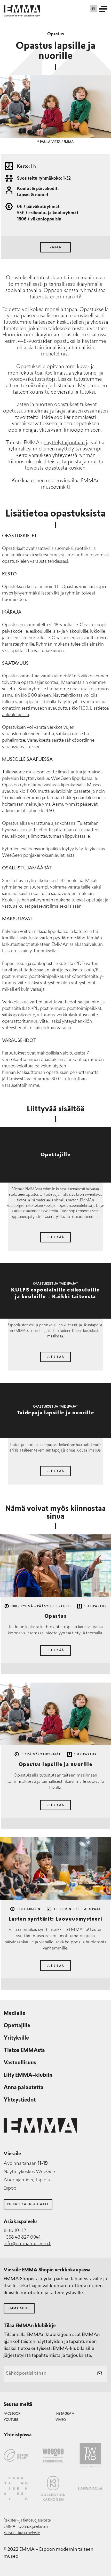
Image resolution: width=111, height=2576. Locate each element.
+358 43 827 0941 (22, 2238)
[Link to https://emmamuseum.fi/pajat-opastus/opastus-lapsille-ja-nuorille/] (55, 1714)
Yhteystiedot (20, 2100)
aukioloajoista (16, 715)
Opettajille (17, 2026)
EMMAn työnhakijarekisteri (26, 2527)
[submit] (100, 2374)
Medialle (14, 2014)
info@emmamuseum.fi (27, 2244)
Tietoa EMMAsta (24, 2051)
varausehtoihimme (21, 1086)
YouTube (11, 2420)
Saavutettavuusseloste (22, 2533)
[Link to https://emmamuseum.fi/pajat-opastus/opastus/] (55, 1566)
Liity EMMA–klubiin (28, 2075)
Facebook (12, 2414)
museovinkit (55, 488)
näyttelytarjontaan (64, 443)
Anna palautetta (23, 2088)
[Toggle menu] (103, 9)
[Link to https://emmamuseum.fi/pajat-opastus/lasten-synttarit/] (55, 1868)
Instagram (65, 2414)
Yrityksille (16, 2038)
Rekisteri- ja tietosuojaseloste (27, 2521)
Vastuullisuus (20, 2063)
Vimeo (61, 2420)
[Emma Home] (22, 9)
